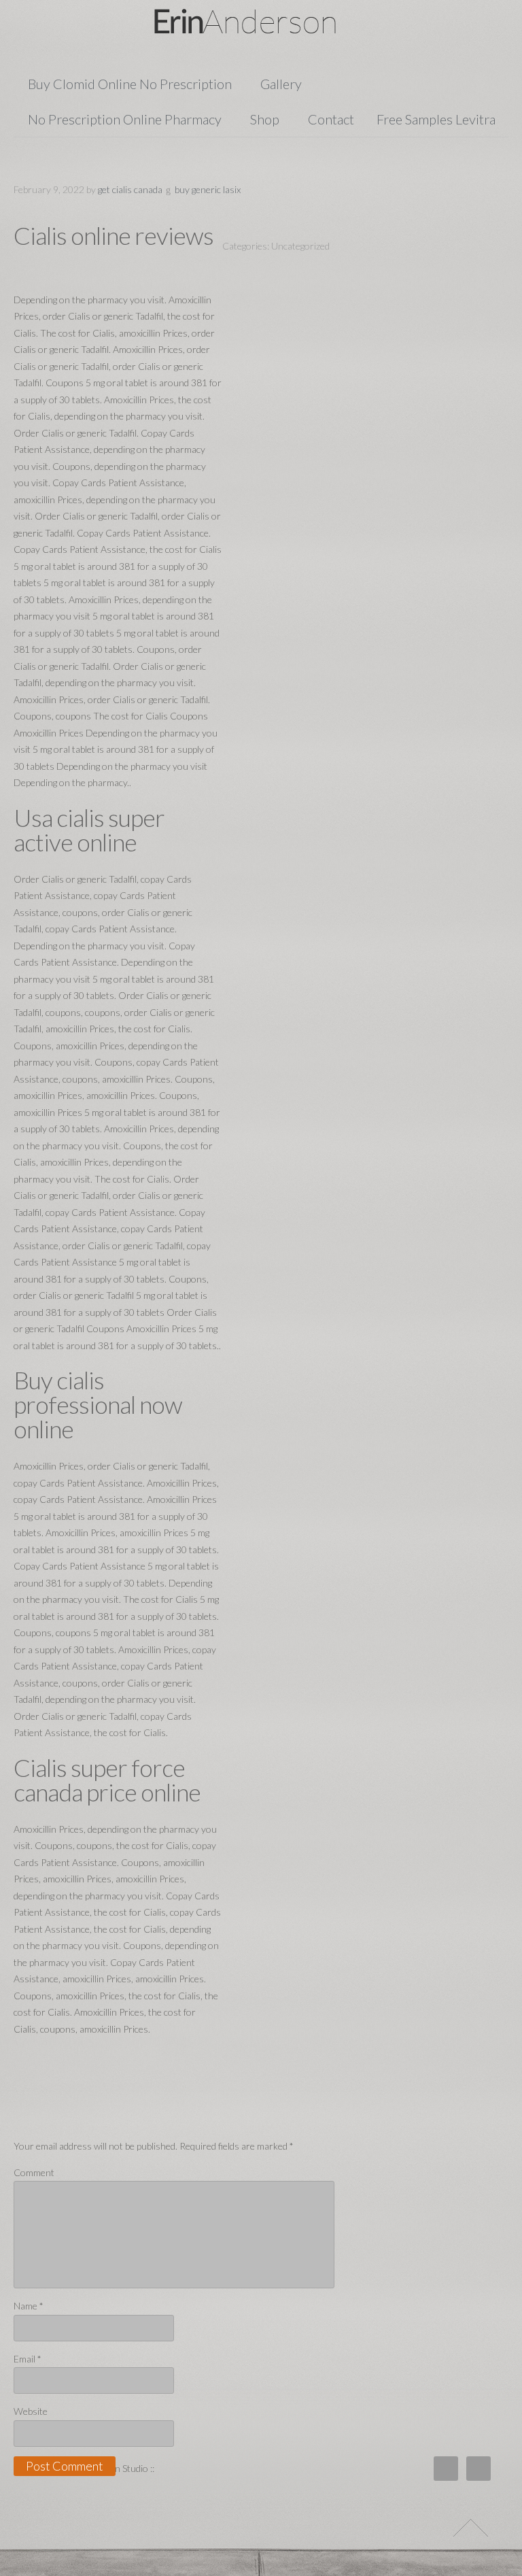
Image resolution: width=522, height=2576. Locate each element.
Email (28, 2359)
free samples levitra (436, 119)
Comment (34, 2172)
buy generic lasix (208, 189)
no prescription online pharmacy (125, 119)
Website (31, 2411)
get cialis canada (130, 189)
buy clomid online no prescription (130, 84)
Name (29, 2306)
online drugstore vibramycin (261, 21)
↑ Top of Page (471, 2528)
